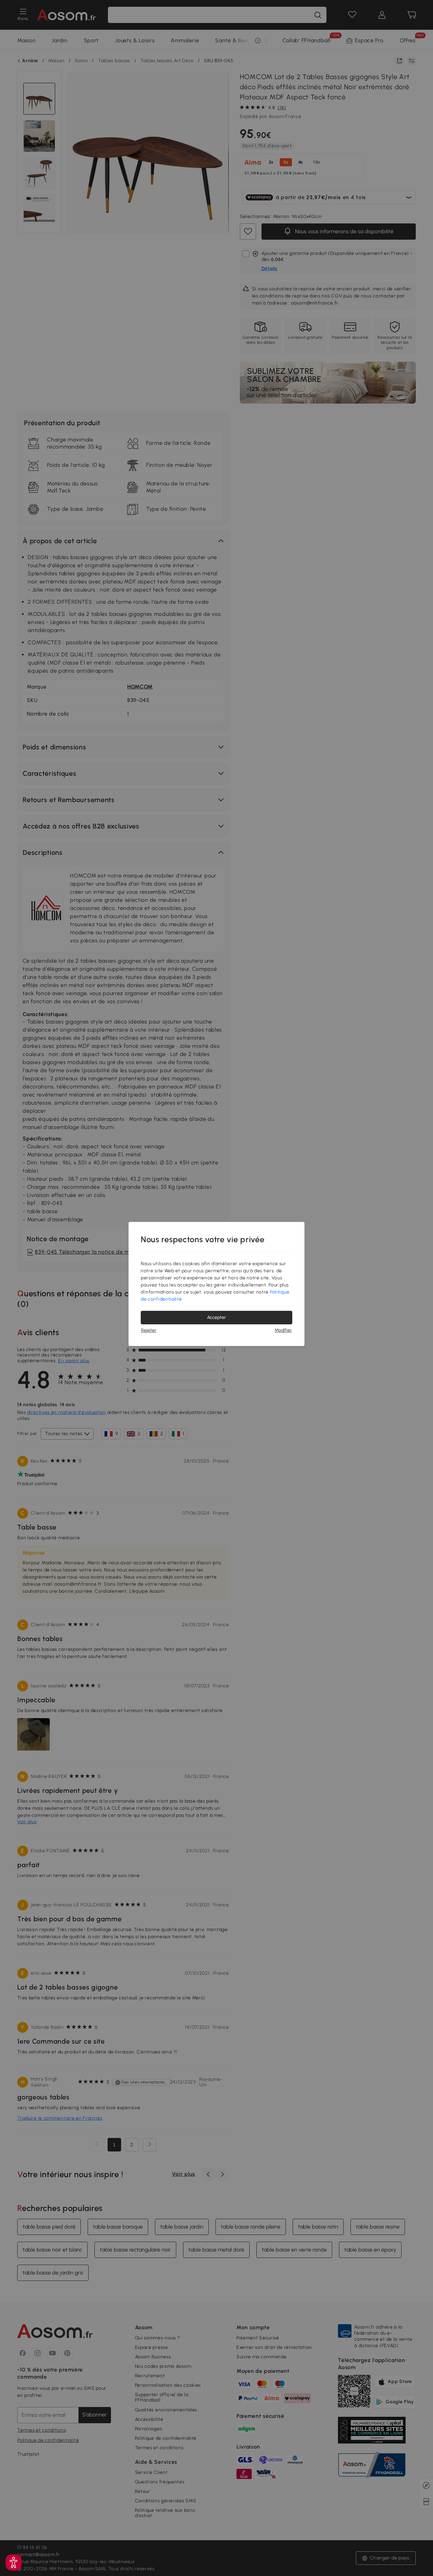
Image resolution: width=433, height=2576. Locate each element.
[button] (14, 2562)
